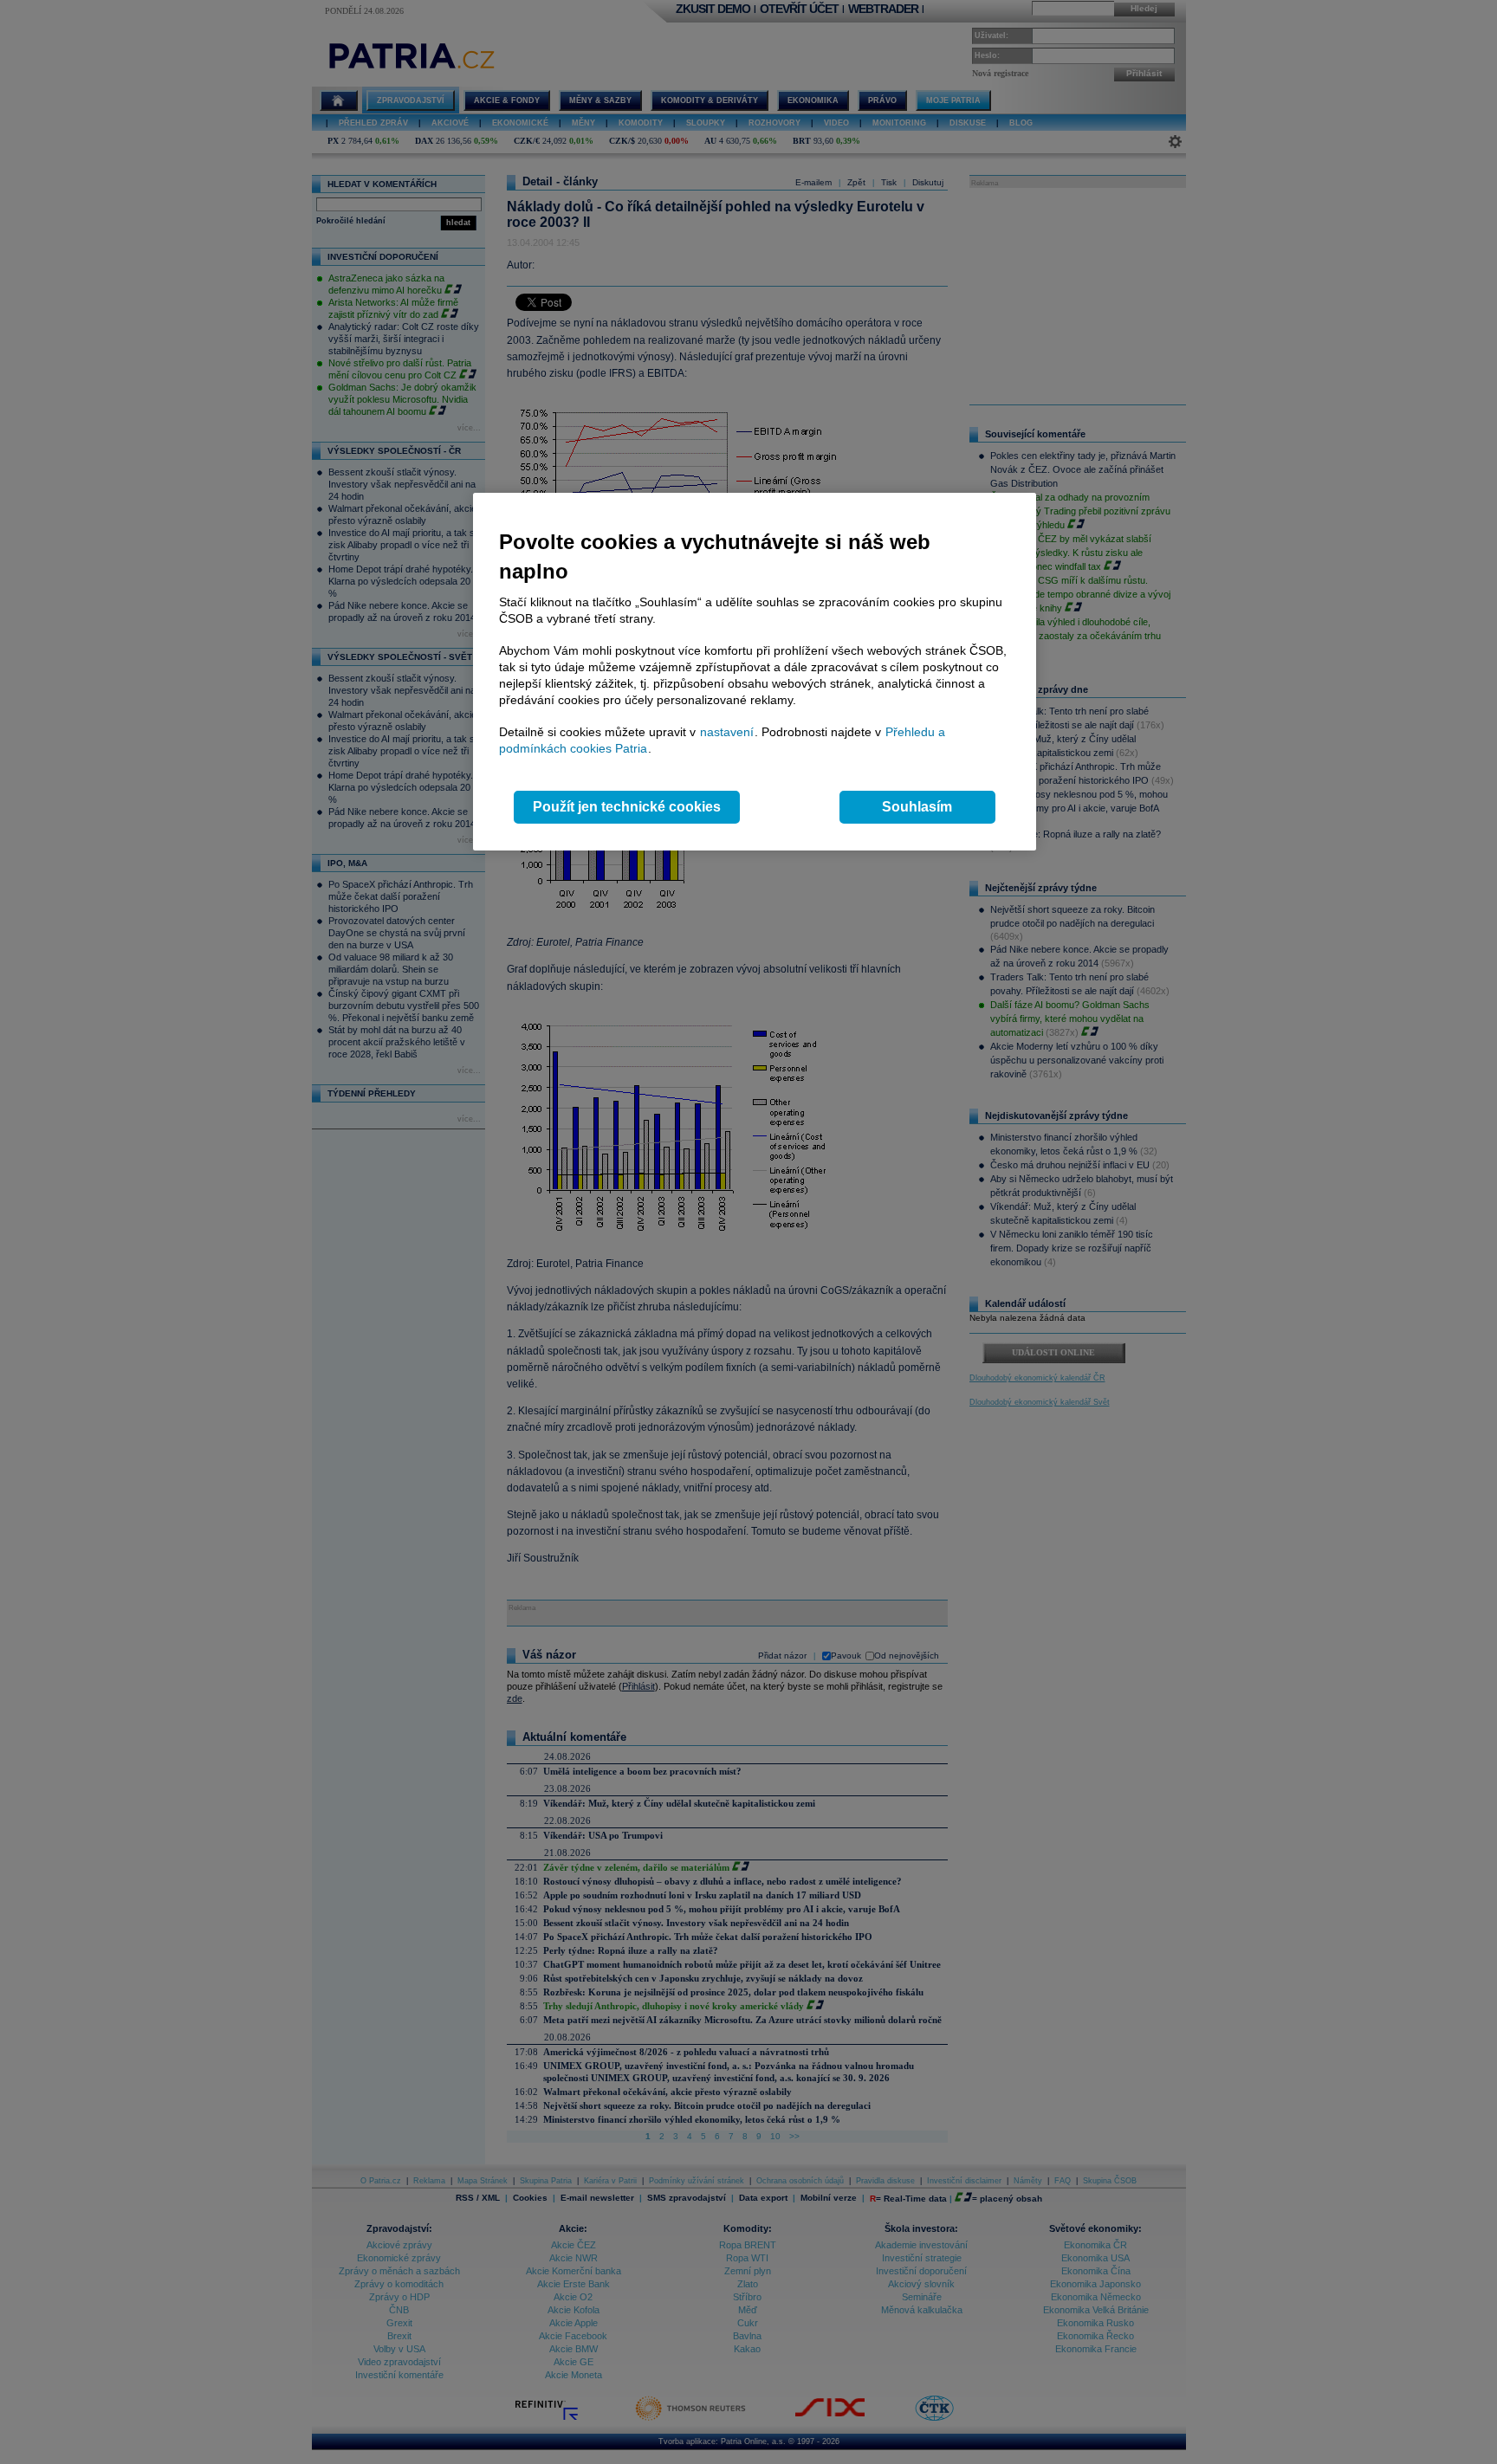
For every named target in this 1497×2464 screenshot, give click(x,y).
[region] (755, 672)
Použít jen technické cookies (627, 807)
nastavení (727, 732)
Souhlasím (917, 807)
